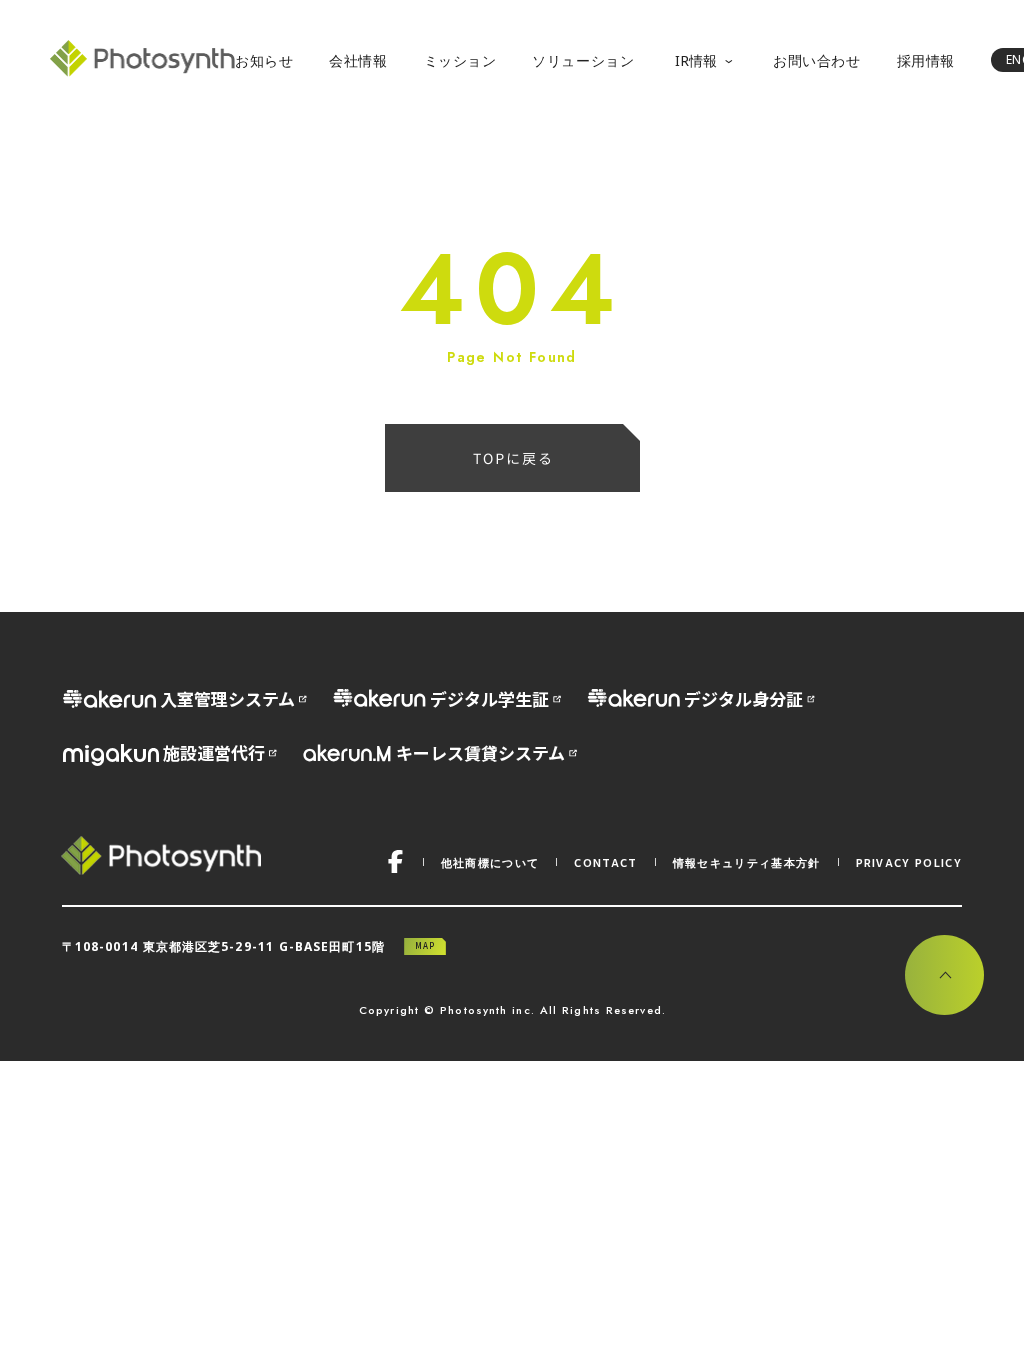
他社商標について (490, 862)
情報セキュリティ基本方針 (747, 862)
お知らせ (264, 60)
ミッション (460, 60)
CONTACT (605, 862)
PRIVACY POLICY (909, 862)
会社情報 (358, 60)
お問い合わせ (816, 60)
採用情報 (926, 60)
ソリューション (583, 60)
